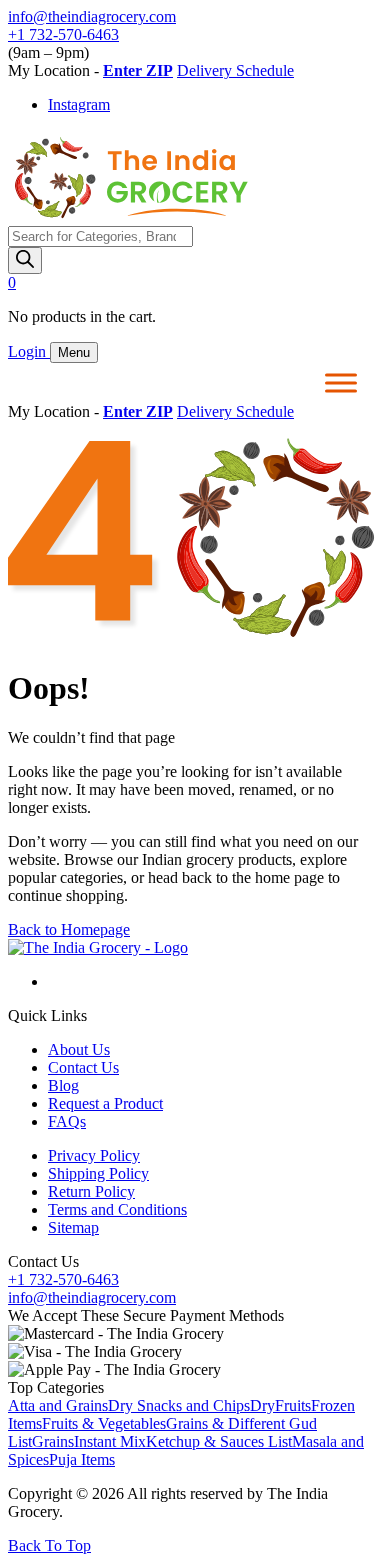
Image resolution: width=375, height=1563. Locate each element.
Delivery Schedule (235, 70)
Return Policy (91, 1191)
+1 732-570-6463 (63, 34)
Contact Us (83, 1067)
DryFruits (280, 1405)
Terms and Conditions (117, 1209)
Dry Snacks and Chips (179, 1405)
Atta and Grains (58, 1405)
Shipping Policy (98, 1173)
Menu (74, 352)
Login (29, 351)
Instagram (79, 104)
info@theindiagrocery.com (92, 16)
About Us (79, 1049)
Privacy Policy (94, 1155)
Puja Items (82, 1459)
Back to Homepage (69, 929)
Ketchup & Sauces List (219, 1441)
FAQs (67, 1121)
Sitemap (73, 1227)
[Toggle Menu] (341, 382)
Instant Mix (110, 1441)
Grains (53, 1441)
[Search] (25, 260)
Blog (63, 1085)
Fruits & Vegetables (104, 1423)
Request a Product (105, 1103)
